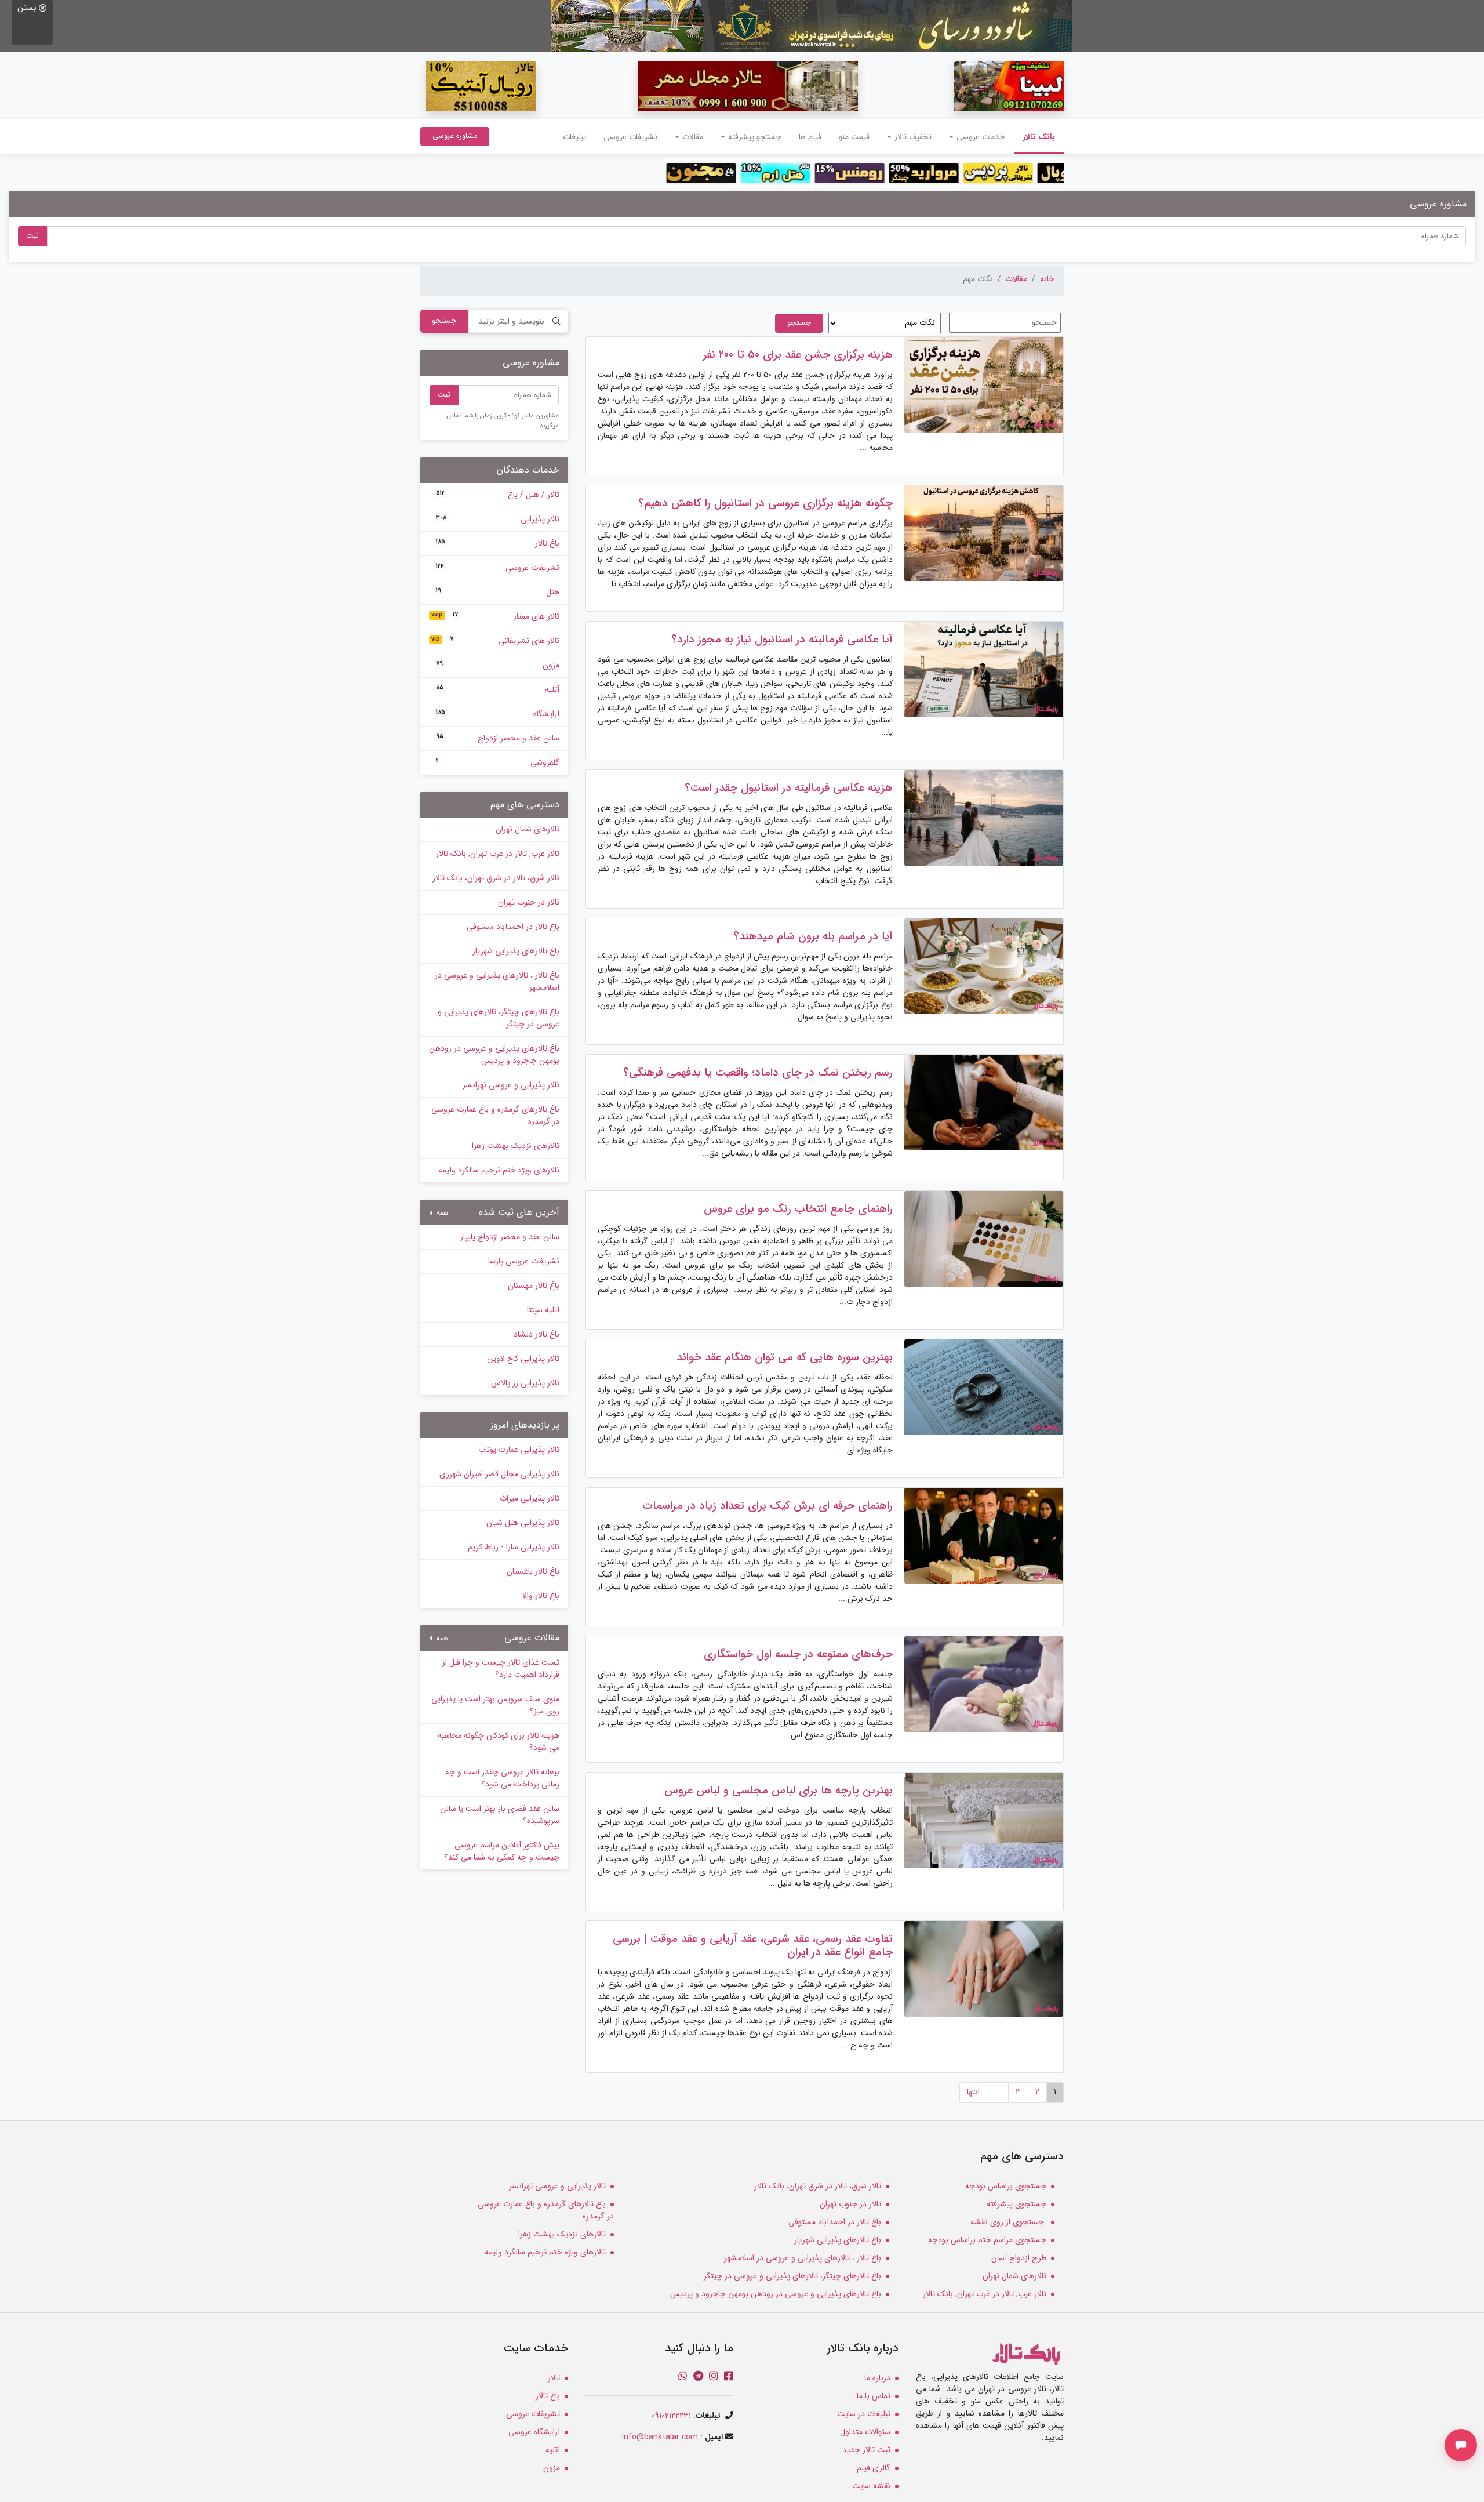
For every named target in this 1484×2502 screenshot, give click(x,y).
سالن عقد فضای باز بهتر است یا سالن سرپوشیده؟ (500, 1815)
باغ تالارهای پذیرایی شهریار (516, 951)
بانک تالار (1034, 137)
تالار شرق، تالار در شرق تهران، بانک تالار (496, 878)
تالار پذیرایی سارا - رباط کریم (514, 1547)
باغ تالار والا (541, 1596)
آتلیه (498, 689)
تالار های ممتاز (495, 616)
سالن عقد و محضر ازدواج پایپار (510, 1237)
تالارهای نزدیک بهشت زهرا (516, 1146)
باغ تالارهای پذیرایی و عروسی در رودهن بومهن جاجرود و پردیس (494, 1054)
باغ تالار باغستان (533, 1571)
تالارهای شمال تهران (528, 829)
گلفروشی (498, 762)
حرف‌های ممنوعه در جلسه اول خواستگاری (798, 1654)
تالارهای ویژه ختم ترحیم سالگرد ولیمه (499, 1170)
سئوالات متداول (865, 2432)
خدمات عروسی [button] (981, 137)
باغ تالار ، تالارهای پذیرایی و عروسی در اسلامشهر (497, 981)
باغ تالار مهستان (534, 1286)
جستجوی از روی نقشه (1008, 2222)
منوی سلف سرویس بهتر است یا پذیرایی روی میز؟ (495, 1705)
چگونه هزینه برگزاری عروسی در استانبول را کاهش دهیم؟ (765, 503)
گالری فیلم (874, 2468)
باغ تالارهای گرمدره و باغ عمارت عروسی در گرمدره (495, 1115)
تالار (554, 2378)
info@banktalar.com (660, 2437)
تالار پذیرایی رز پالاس (525, 1383)
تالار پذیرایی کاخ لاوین (523, 1359)
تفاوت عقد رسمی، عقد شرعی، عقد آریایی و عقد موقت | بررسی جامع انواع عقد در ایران (753, 1946)
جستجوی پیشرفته (1016, 2204)
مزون (498, 665)
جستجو (444, 321)
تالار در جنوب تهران (529, 902)
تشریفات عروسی (630, 137)
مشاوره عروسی (455, 136)
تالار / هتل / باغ (498, 495)
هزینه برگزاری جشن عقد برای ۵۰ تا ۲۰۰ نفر (798, 355)
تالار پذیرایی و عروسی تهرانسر (511, 1085)
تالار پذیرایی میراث (530, 1498)
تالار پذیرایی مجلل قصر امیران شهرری (499, 1474)
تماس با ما (874, 2396)
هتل (498, 592)
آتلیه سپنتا (543, 1310)
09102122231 (671, 2416)
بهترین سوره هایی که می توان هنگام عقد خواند (785, 1357)
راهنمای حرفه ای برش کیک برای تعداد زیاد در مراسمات (768, 1506)
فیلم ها (810, 137)
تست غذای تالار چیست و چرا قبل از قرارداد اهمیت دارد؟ (501, 1668)
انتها (973, 2092)
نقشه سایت (871, 2486)
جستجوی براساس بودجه (1006, 2186)
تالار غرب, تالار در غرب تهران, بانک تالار (498, 854)
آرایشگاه (498, 714)
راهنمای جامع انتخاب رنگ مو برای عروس (798, 1209)
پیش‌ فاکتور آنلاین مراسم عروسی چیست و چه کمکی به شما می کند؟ (502, 1851)
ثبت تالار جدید (866, 2450)
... (998, 2092)
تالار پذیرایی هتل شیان (523, 1523)
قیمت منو (854, 137)
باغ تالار (498, 543)
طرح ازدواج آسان (1019, 2258)
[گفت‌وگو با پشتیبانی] (1461, 2445)
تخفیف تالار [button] (913, 137)
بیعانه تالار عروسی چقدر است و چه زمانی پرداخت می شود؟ (502, 1778)
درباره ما (877, 2378)
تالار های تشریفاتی (495, 641)
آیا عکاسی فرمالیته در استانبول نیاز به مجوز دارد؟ (782, 640)
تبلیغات (574, 137)
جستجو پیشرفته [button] (755, 137)
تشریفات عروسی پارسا (524, 1261)
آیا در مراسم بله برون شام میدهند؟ (813, 936)
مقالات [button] (693, 137)
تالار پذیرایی (498, 519)
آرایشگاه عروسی (534, 2432)
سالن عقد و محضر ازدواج (498, 738)
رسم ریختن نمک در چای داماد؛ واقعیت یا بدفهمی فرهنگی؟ (758, 1073)
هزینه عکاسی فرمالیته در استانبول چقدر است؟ (789, 788)
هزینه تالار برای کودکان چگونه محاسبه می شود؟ (499, 1742)
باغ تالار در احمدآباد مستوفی (513, 927)
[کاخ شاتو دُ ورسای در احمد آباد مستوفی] (812, 26)
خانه (1047, 279)
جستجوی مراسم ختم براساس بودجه (987, 2240)
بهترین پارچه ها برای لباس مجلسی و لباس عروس (779, 1791)
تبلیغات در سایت (864, 2414)
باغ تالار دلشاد (537, 1334)
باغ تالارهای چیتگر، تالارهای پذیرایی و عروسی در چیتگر (499, 1018)
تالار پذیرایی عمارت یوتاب (519, 1450)
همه (441, 1213)
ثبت (32, 236)
